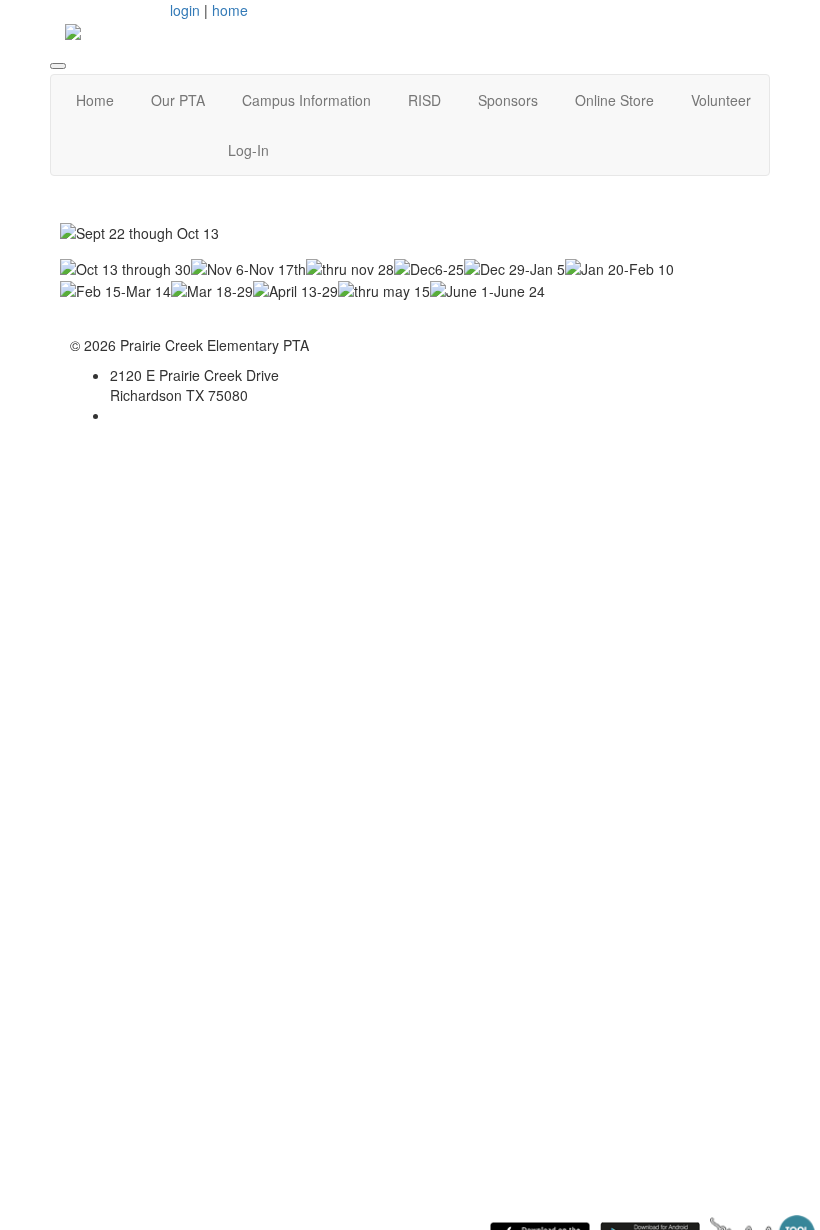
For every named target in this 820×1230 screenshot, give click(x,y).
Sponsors (508, 100)
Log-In (248, 150)
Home (95, 100)
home (230, 10)
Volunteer (721, 100)
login (185, 10)
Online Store (614, 100)
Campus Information (306, 100)
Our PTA (178, 100)
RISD (424, 100)
